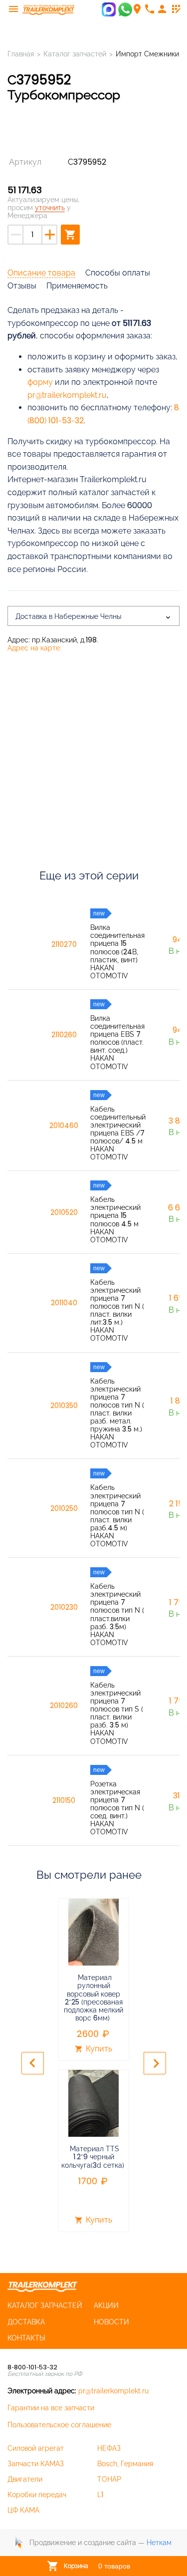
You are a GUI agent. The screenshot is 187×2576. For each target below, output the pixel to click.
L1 (100, 2495)
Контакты (26, 2338)
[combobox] (93, 616)
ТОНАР (109, 2479)
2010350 (64, 1406)
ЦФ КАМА (23, 2510)
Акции (106, 2305)
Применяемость (77, 286)
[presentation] (33, 2063)
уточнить (50, 208)
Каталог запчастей (75, 54)
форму (40, 382)
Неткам (159, 2543)
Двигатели (25, 2479)
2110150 (64, 1800)
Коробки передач (37, 2495)
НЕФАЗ (109, 2448)
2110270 (64, 944)
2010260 (64, 1706)
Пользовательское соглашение (59, 2425)
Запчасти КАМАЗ (36, 2464)
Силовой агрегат (36, 2448)
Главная (21, 54)
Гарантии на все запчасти (51, 2408)
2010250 (64, 1508)
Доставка (26, 2322)
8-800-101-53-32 (32, 2367)
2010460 (64, 1126)
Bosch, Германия (125, 2464)
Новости (111, 2322)
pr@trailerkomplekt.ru (67, 395)
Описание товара (41, 273)
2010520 (64, 1212)
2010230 (64, 1607)
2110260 (64, 1035)
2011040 (64, 1303)
